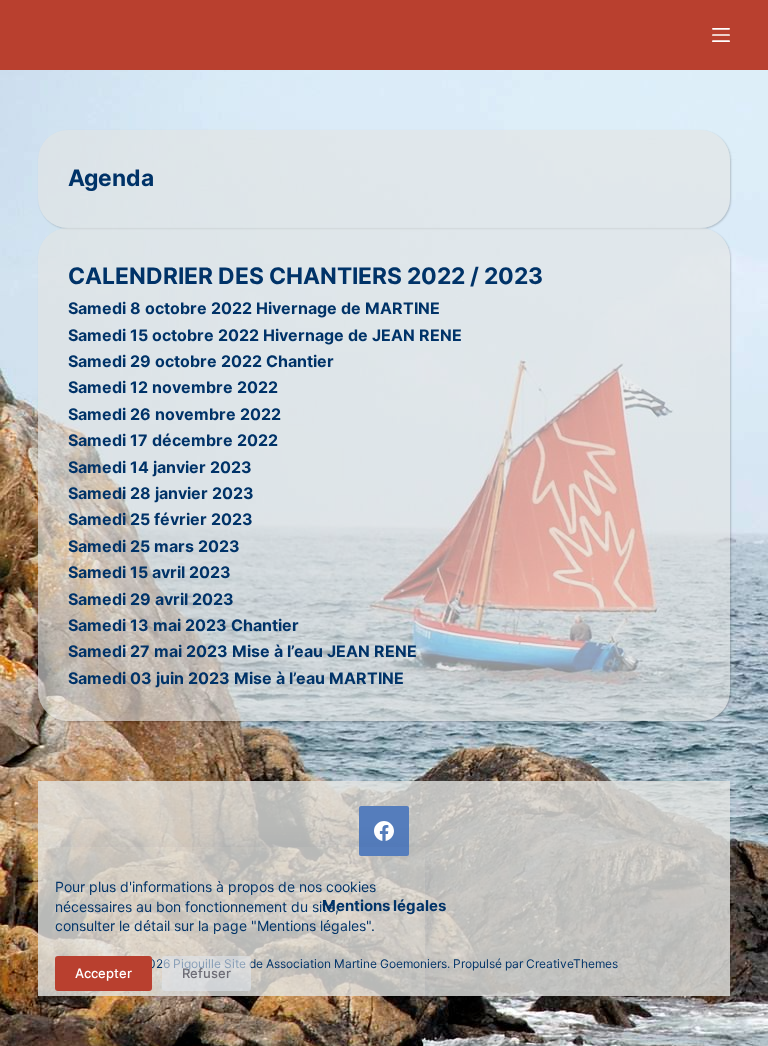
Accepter (103, 973)
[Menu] (721, 35)
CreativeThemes (572, 963)
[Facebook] (384, 831)
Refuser (206, 973)
